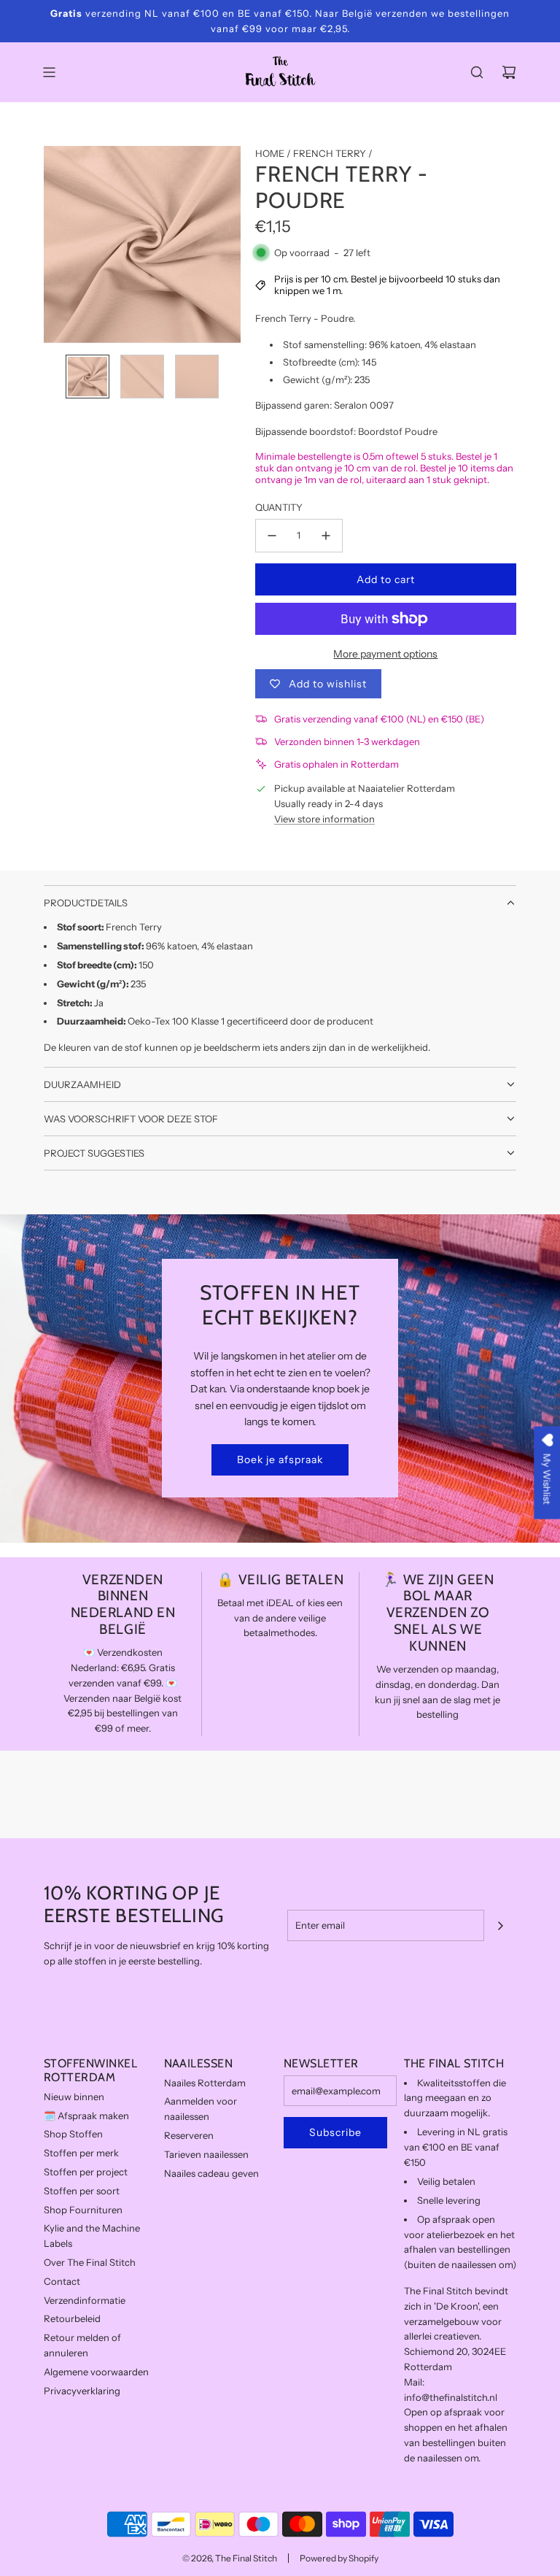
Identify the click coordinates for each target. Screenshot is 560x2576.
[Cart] (509, 72)
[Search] (477, 72)
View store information (324, 819)
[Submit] (500, 1926)
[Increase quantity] (326, 536)
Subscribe (335, 2132)
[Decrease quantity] (272, 536)
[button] (55, 244)
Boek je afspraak (280, 1459)
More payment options (385, 654)
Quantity (279, 507)
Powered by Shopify (339, 2558)
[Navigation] (49, 72)
